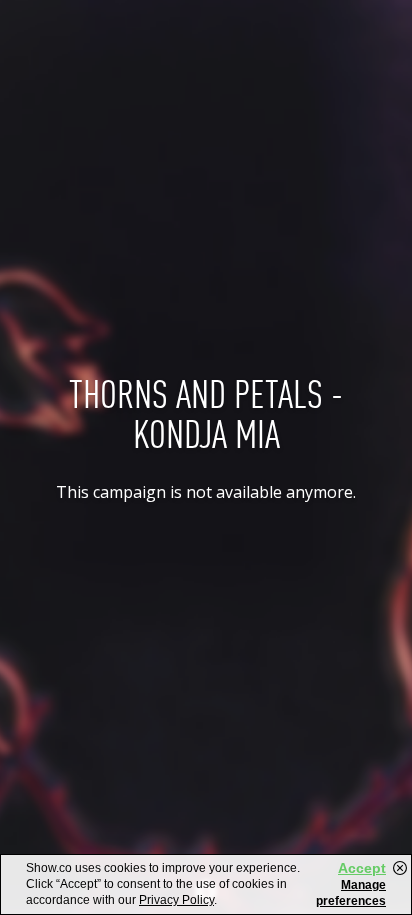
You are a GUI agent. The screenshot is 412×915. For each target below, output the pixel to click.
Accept (362, 868)
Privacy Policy (176, 900)
